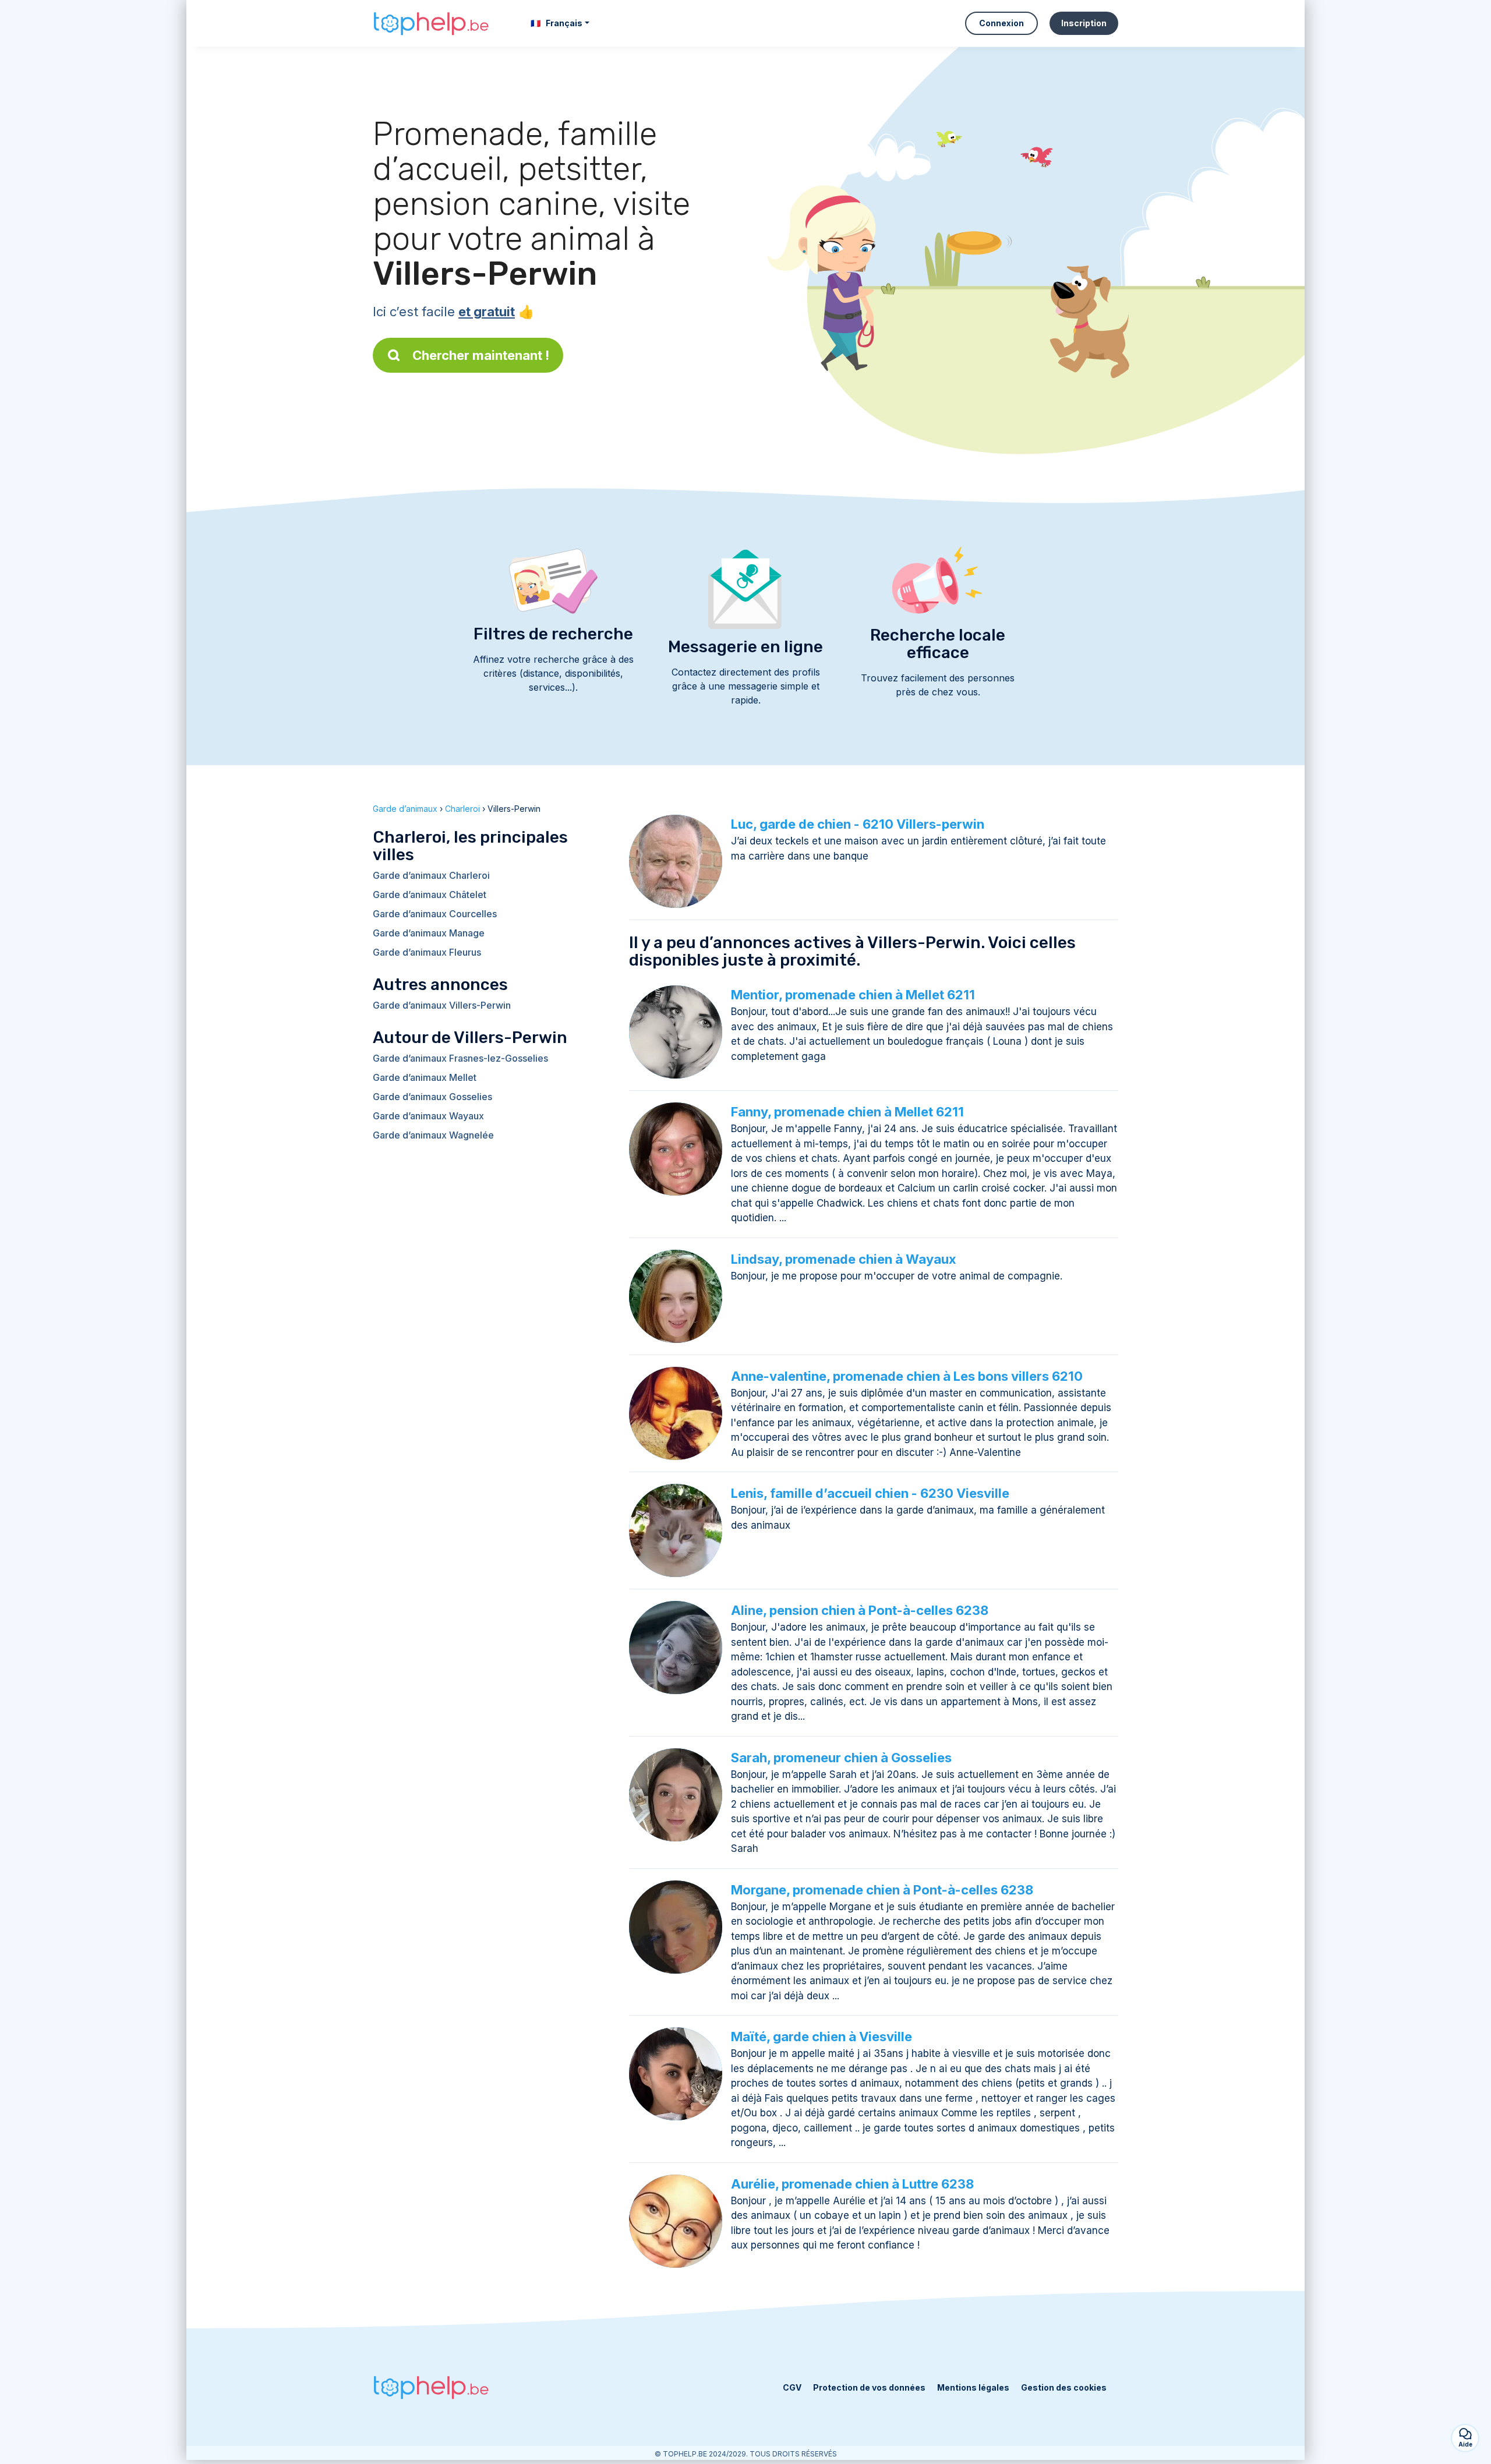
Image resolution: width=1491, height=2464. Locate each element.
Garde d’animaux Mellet (425, 1077)
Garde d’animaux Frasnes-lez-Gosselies (460, 1058)
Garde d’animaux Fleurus (427, 952)
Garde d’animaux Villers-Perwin (442, 1005)
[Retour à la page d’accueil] (431, 24)
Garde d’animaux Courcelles (435, 914)
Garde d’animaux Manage (429, 933)
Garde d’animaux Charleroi (431, 875)
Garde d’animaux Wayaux (428, 1116)
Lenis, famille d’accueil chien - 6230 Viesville (870, 1493)
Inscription (1084, 23)
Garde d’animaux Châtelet (430, 895)
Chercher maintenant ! (481, 355)
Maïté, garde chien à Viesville (822, 2037)
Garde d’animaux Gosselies (432, 1097)
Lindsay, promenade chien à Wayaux (844, 1259)
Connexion (1001, 23)
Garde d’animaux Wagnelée (433, 1135)
